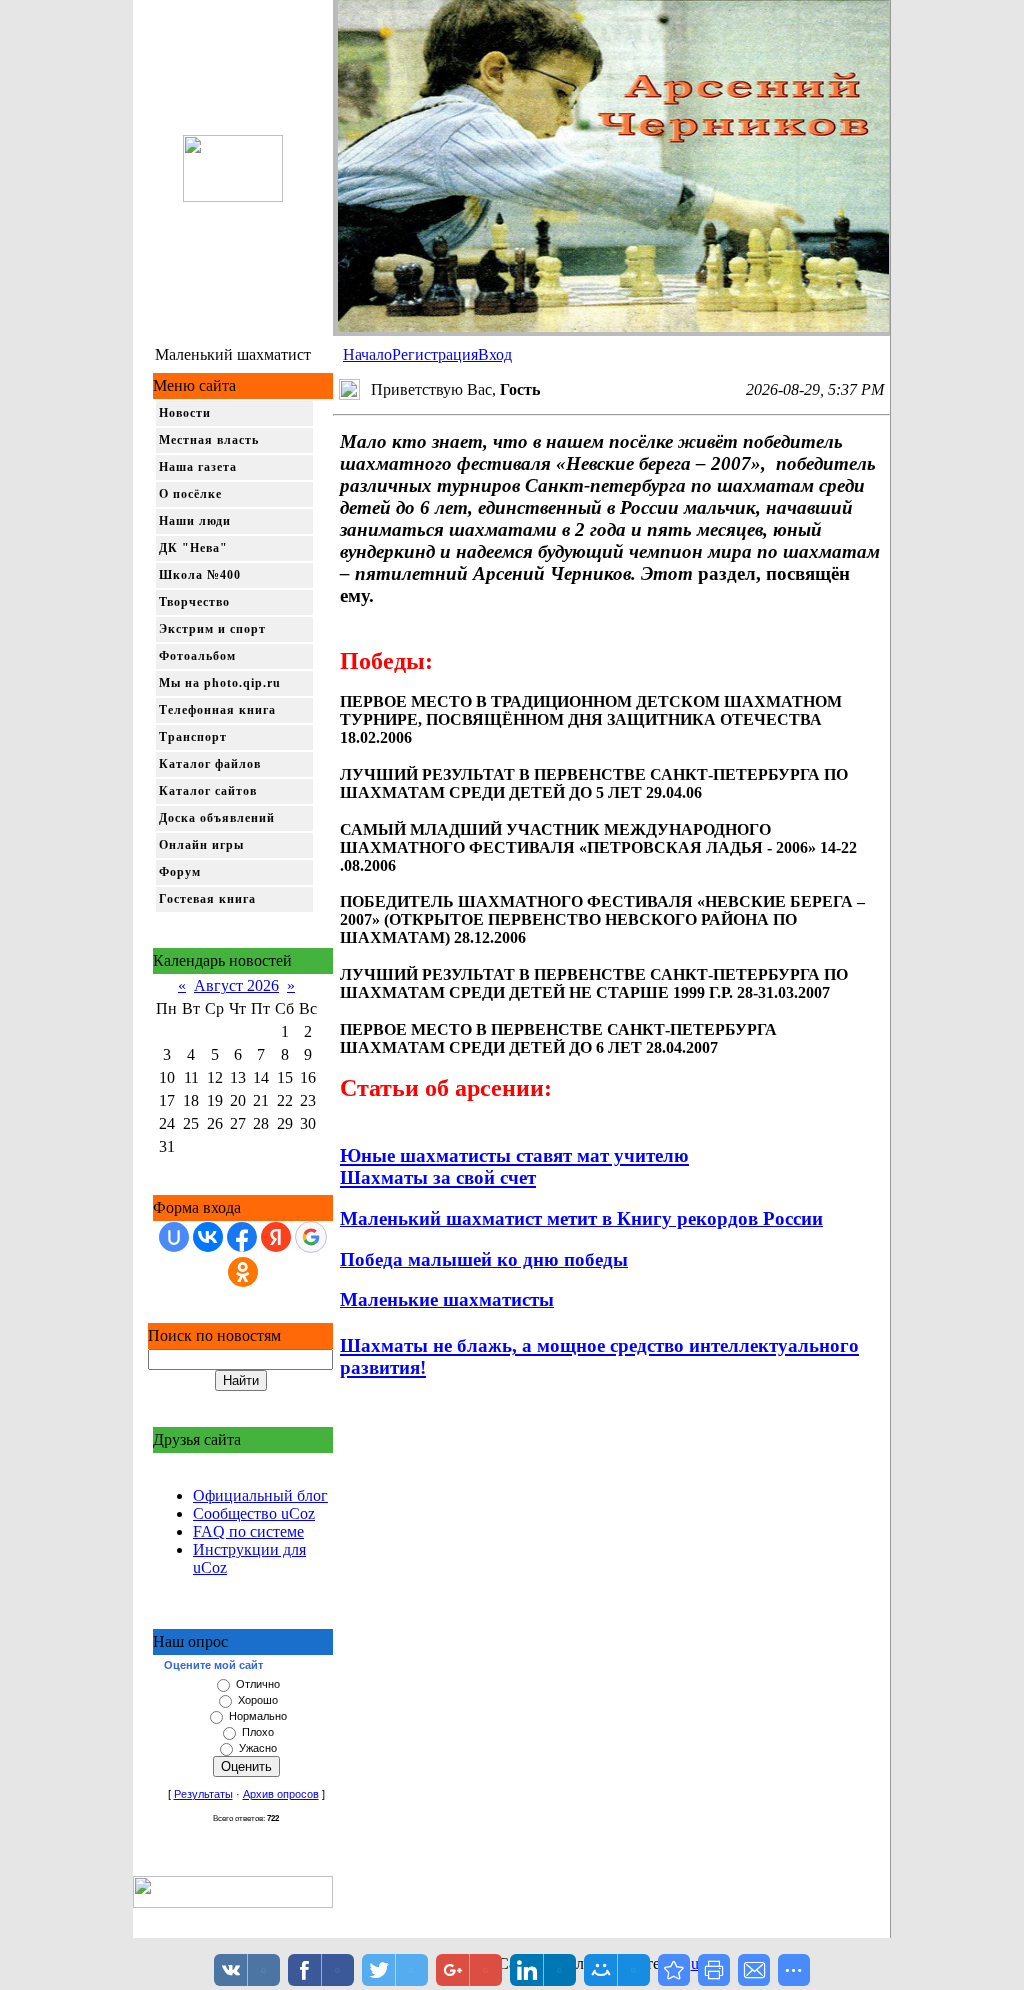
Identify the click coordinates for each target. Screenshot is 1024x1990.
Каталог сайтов (208, 791)
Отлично (258, 1684)
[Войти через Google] (311, 1237)
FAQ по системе (248, 1531)
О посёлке (190, 494)
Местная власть (209, 440)
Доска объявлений (217, 818)
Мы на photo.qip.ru (220, 683)
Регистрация (435, 354)
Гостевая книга (207, 899)
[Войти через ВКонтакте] (208, 1237)
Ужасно (258, 1748)
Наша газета (198, 467)
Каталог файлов (210, 764)
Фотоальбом (197, 656)
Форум (180, 872)
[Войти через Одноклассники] (243, 1272)
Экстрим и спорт (212, 629)
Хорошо (258, 1700)
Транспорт (193, 737)
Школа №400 (200, 575)
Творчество (194, 602)
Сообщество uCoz (254, 1513)
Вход (495, 354)
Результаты (203, 1794)
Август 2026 (236, 985)
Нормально (258, 1716)
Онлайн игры (201, 845)
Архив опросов (281, 1794)
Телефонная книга (217, 710)
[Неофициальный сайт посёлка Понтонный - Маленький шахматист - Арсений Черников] (674, 1970)
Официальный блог (260, 1495)
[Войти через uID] (174, 1237)
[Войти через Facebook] (242, 1237)
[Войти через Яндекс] (276, 1237)
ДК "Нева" (193, 548)
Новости (185, 413)
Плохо (258, 1732)
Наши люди (195, 521)
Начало (367, 354)
